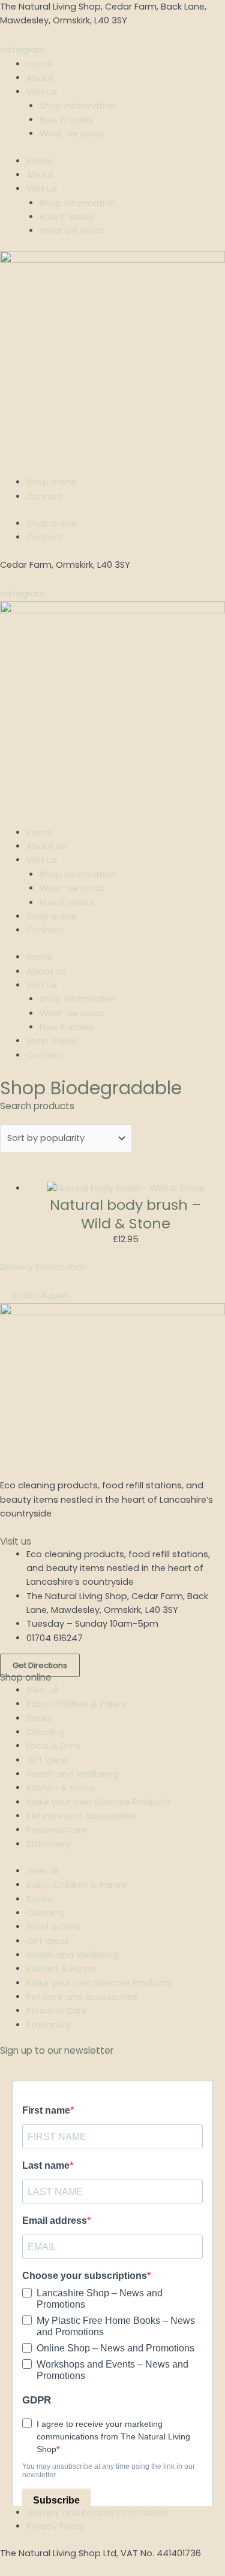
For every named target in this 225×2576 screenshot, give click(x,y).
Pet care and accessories (82, 1816)
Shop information (78, 106)
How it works (67, 120)
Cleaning (46, 1732)
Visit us (42, 92)
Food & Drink (53, 1746)
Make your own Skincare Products (99, 1802)
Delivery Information (43, 1267)
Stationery (49, 1844)
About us (46, 846)
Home (39, 64)
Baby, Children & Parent (77, 1704)
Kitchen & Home (61, 1788)
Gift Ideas (48, 1760)
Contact (45, 497)
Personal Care (57, 1830)
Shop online (52, 482)
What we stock (72, 134)
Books (40, 1718)
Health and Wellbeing (72, 1774)
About (40, 78)
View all (43, 1690)
